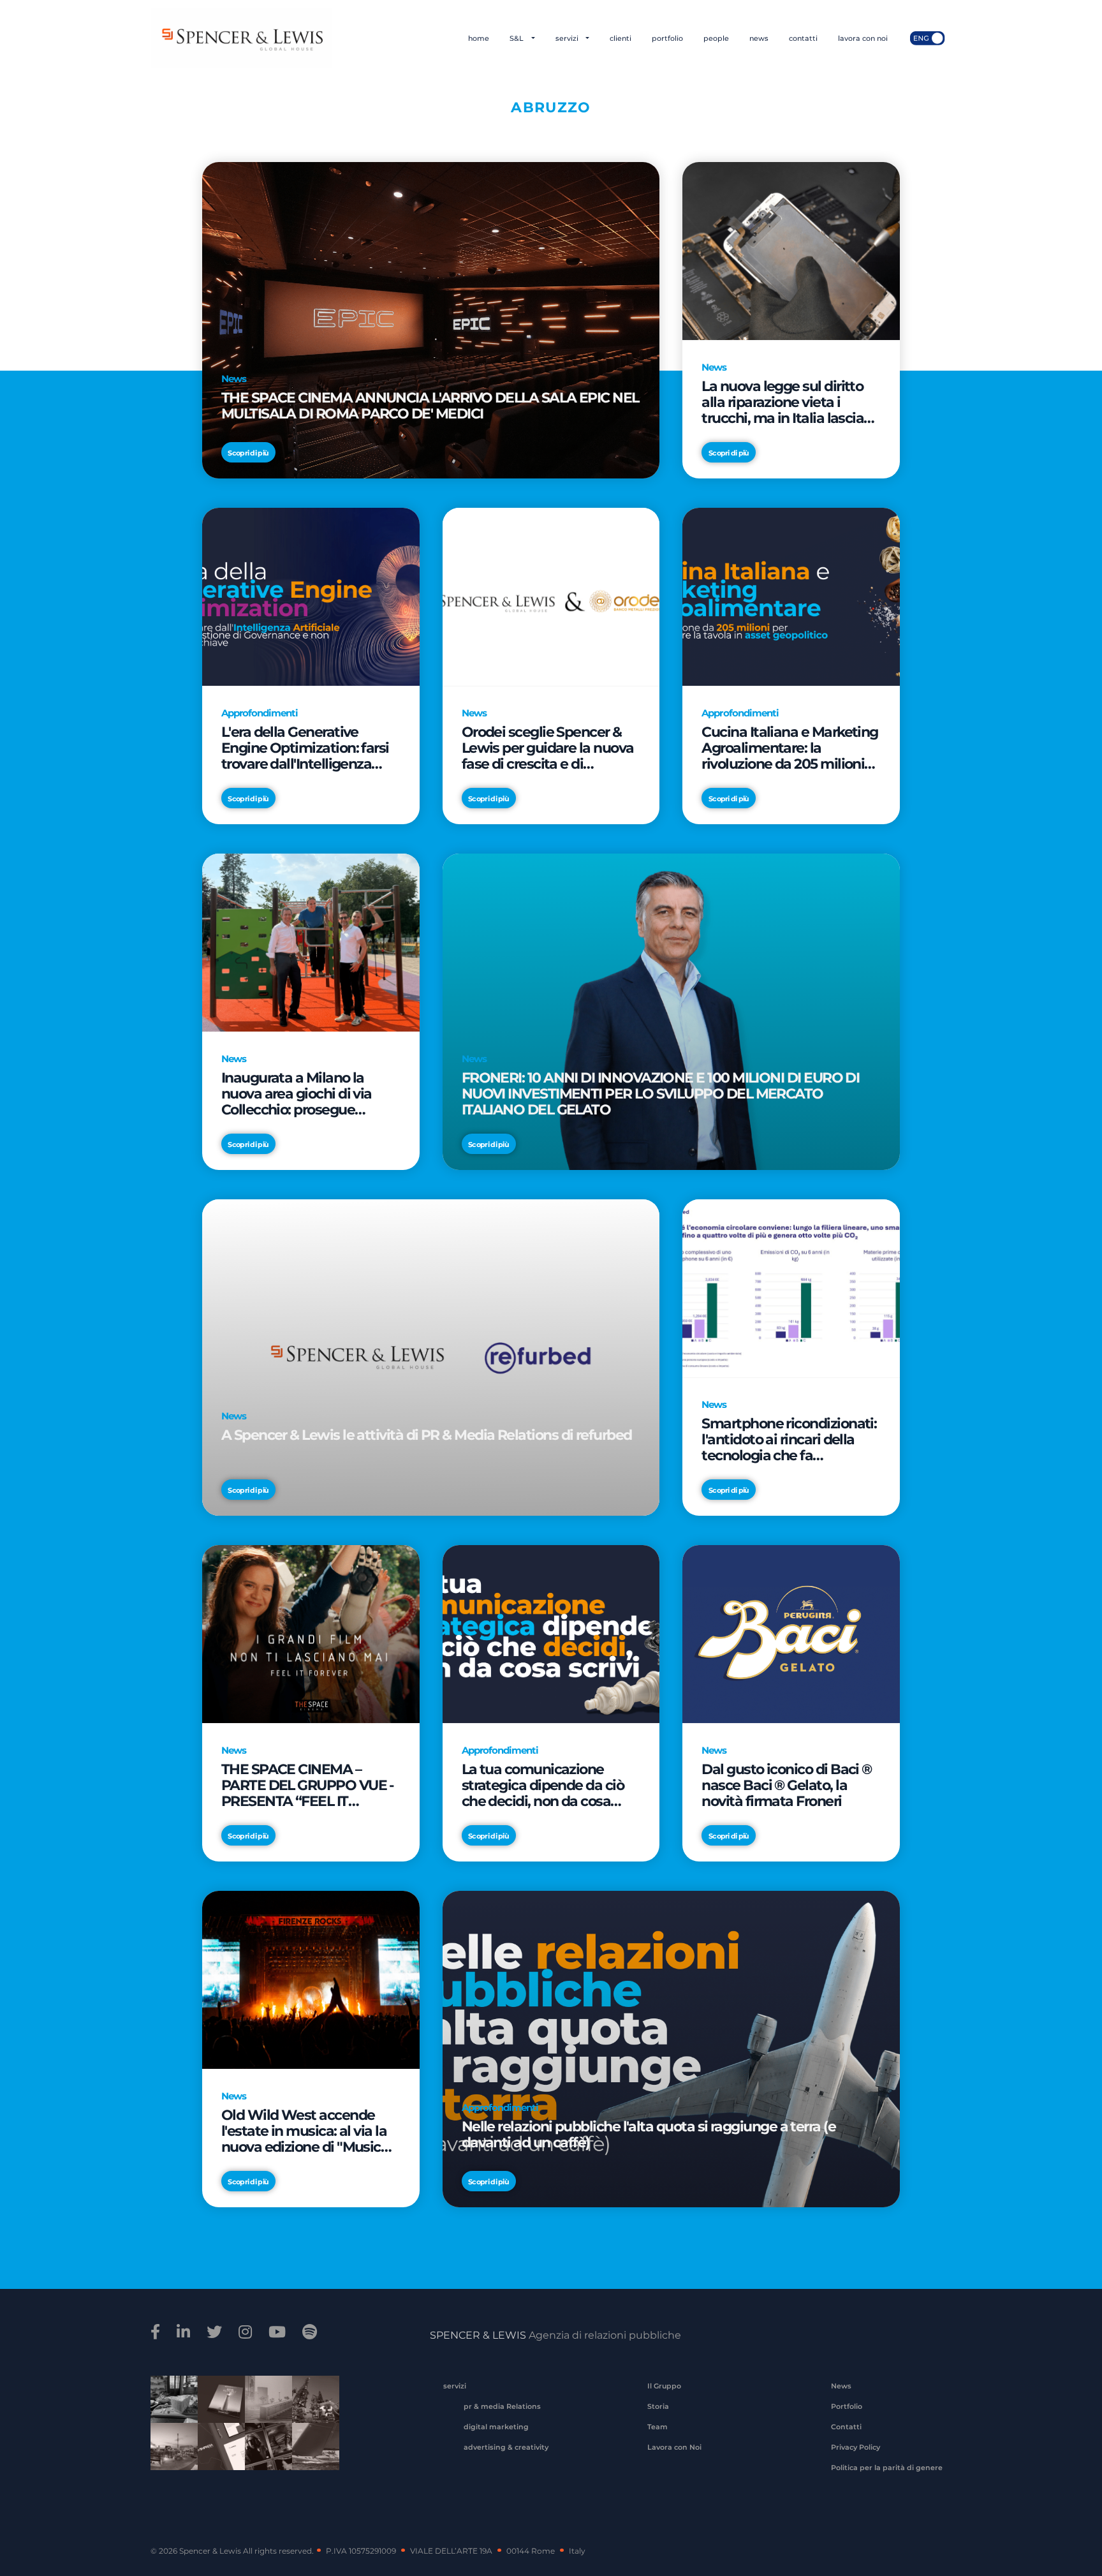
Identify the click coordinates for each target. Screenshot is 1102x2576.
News (841, 2386)
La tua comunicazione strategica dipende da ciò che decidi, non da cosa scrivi (543, 1785)
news (759, 38)
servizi (568, 38)
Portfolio (847, 2406)
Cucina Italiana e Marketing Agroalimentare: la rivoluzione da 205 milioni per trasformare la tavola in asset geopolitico (790, 748)
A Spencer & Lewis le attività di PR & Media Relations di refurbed (427, 1435)
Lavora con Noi (674, 2447)
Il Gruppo (664, 2386)
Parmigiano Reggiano (170, 2408)
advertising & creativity (506, 2447)
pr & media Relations (502, 2406)
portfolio (667, 38)
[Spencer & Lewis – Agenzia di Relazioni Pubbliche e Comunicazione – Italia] (241, 38)
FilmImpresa (217, 2455)
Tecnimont (311, 2408)
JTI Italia (264, 2408)
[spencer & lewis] (157, 2332)
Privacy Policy (856, 2447)
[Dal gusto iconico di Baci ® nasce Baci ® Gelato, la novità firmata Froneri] (791, 1633)
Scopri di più (248, 453)
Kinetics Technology (170, 2455)
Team (658, 2427)
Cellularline (217, 2413)
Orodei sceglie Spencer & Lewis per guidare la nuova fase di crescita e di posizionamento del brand (548, 748)
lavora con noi (863, 38)
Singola (264, 2455)
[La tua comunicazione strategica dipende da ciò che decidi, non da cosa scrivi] (551, 1633)
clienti (621, 38)
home (479, 38)
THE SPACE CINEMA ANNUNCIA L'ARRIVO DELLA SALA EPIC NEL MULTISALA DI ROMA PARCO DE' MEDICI (430, 406)
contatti (803, 38)
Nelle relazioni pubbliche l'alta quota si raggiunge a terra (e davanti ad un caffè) (649, 2135)
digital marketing (496, 2427)
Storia (658, 2406)
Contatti (846, 2427)
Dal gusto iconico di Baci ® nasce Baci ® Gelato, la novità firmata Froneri (786, 1785)
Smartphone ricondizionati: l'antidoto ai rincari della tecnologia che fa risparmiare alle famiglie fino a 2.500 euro (789, 1440)
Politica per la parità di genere (887, 2468)
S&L (518, 38)
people (716, 38)
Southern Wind (311, 2455)
